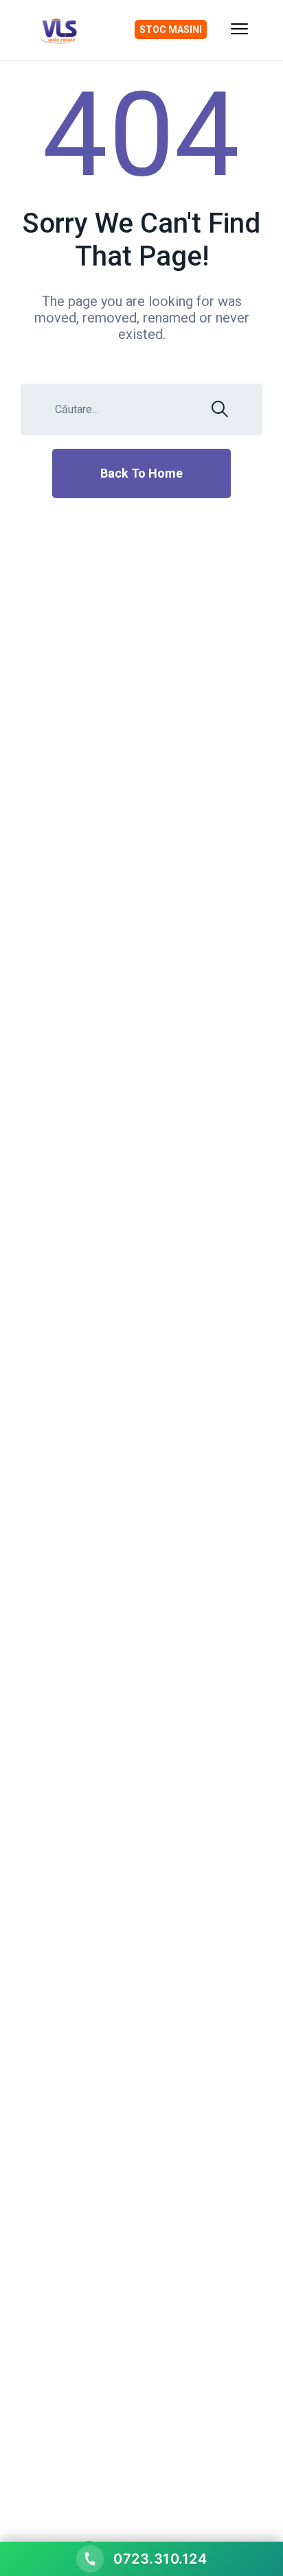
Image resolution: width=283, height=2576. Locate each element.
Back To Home (141, 473)
